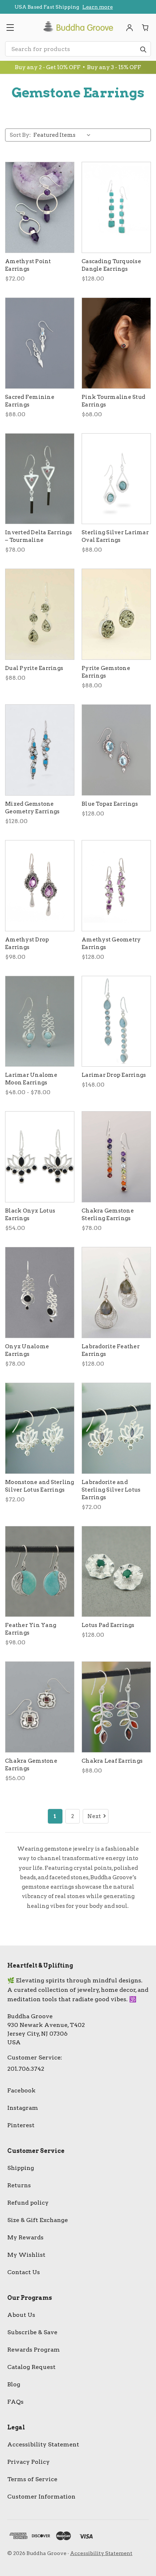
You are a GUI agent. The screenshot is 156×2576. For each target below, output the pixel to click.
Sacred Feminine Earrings (30, 401)
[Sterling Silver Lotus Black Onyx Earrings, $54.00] (40, 1157)
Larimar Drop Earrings (114, 1075)
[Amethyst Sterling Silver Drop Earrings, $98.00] (40, 886)
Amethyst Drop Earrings (27, 943)
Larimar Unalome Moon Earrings (31, 1079)
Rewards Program (34, 2350)
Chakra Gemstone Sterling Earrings (108, 1215)
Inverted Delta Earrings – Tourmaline (38, 536)
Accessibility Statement (43, 2444)
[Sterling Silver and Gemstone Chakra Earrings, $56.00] (40, 1707)
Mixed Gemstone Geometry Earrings (32, 808)
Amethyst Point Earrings (28, 265)
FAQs (15, 2402)
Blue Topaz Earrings (110, 804)
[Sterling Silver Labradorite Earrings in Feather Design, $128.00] (116, 1293)
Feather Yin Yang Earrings (31, 1629)
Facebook (21, 2090)
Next (94, 1816)
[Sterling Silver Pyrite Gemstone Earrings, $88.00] (116, 614)
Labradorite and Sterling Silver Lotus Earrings (111, 1490)
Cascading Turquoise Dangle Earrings (111, 265)
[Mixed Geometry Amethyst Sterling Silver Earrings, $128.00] (116, 886)
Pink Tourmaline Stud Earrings (113, 401)
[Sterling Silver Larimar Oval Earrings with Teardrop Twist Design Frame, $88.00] (116, 479)
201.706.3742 (26, 2069)
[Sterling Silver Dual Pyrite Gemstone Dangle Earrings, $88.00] (40, 614)
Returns (19, 2185)
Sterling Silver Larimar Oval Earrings (115, 536)
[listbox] (63, 135)
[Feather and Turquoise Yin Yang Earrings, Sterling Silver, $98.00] (40, 1572)
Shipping (21, 2168)
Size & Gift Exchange (38, 2220)
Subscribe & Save (32, 2332)
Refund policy (28, 2203)
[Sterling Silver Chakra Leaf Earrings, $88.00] (116, 1707)
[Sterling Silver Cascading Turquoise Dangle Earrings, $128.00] (116, 207)
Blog (14, 2384)
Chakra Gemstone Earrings (31, 1765)
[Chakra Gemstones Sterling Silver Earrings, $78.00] (116, 1157)
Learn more (85, 8)
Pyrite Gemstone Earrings (106, 672)
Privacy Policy (28, 2462)
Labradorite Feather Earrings (111, 1350)
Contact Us (24, 2272)
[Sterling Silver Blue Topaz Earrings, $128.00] (116, 750)
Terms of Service (32, 2479)
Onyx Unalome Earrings (27, 1350)
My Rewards (25, 2237)
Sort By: (20, 135)
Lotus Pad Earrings (108, 1625)
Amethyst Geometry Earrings (111, 943)
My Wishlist (26, 2255)
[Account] (130, 28)
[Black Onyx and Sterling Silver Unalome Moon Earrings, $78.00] (40, 1293)
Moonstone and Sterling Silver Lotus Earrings (40, 1486)
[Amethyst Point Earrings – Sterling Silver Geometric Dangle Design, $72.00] (40, 207)
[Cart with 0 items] (145, 28)
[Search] (143, 49)
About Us (21, 2315)
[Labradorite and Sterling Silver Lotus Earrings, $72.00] (116, 1428)
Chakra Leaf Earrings (112, 1761)
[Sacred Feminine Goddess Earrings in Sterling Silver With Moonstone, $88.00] (40, 343)
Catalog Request (31, 2367)
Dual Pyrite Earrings (34, 668)
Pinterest (21, 2125)
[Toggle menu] (10, 28)
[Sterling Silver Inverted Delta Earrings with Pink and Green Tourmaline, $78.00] (40, 479)
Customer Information (41, 2497)
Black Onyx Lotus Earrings (30, 1215)
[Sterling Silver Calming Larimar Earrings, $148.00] (116, 1021)
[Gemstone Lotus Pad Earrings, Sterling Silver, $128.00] (116, 1572)
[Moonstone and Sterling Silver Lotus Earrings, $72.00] (40, 1428)
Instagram (23, 2108)
